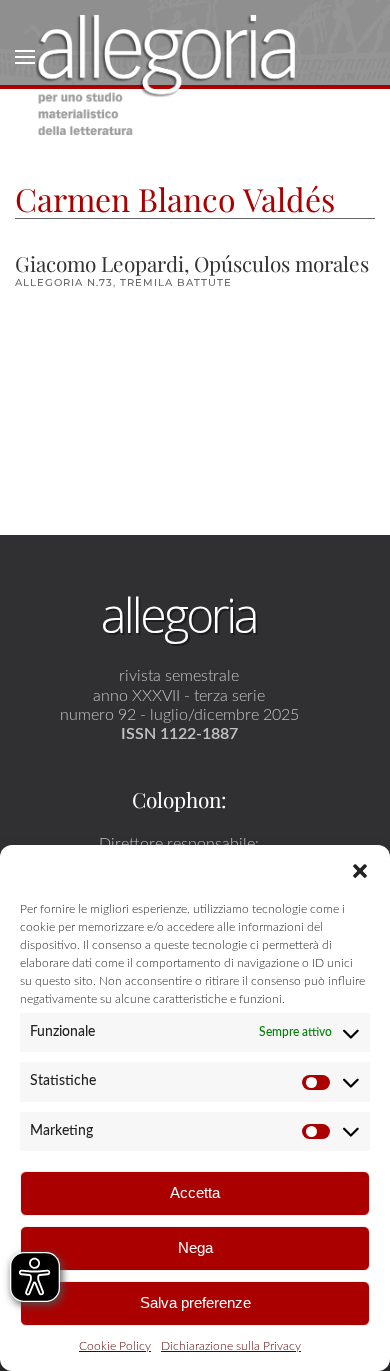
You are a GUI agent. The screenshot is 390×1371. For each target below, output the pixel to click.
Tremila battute (176, 282)
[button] (360, 870)
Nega (195, 1247)
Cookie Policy (115, 1346)
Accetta (195, 1192)
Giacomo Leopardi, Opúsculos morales (192, 263)
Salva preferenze (195, 1302)
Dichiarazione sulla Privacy (231, 1346)
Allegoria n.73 (64, 282)
